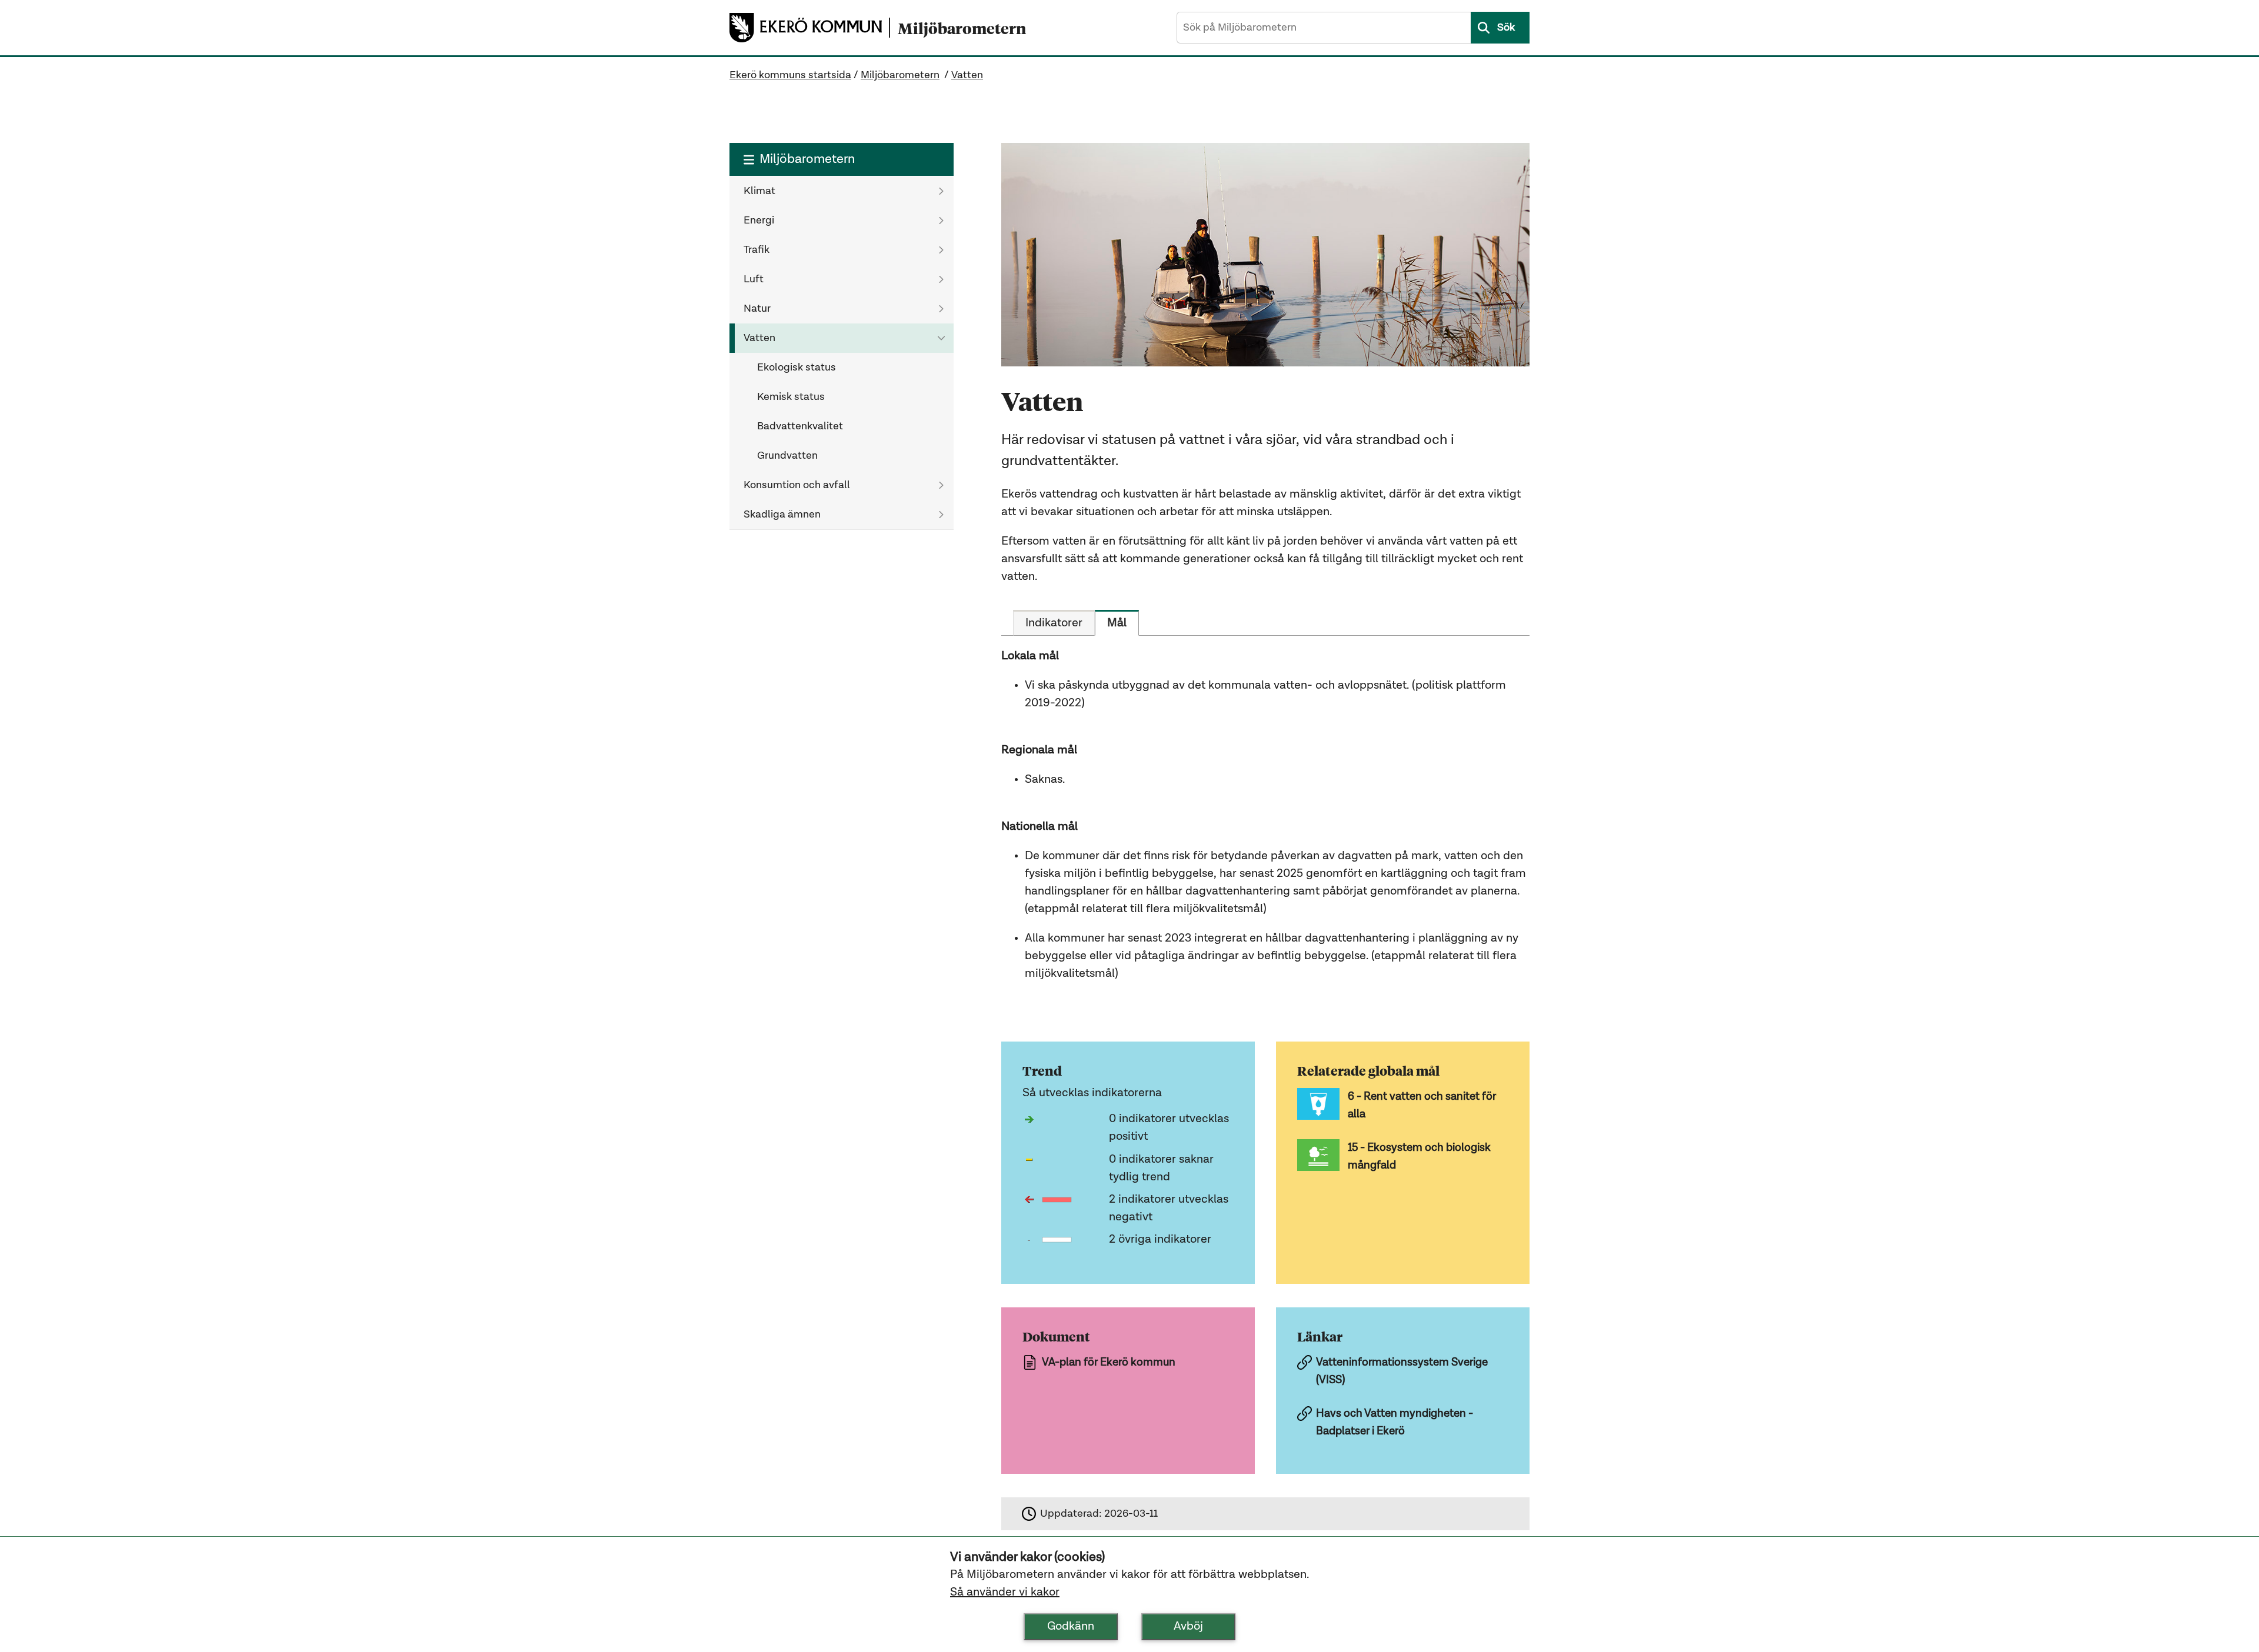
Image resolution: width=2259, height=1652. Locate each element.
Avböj (1188, 1627)
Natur (757, 309)
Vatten (967, 75)
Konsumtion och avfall (797, 485)
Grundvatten (787, 456)
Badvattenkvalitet (800, 426)
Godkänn (1071, 1627)
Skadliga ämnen (782, 515)
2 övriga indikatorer (1160, 1240)
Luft (754, 279)
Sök (1506, 28)
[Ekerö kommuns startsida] (809, 28)
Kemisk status (791, 397)
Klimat (759, 191)
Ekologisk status (797, 368)
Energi (759, 221)
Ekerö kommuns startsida (790, 75)
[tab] (1054, 623)
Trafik (757, 250)
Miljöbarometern (900, 75)
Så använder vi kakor (1005, 1593)
